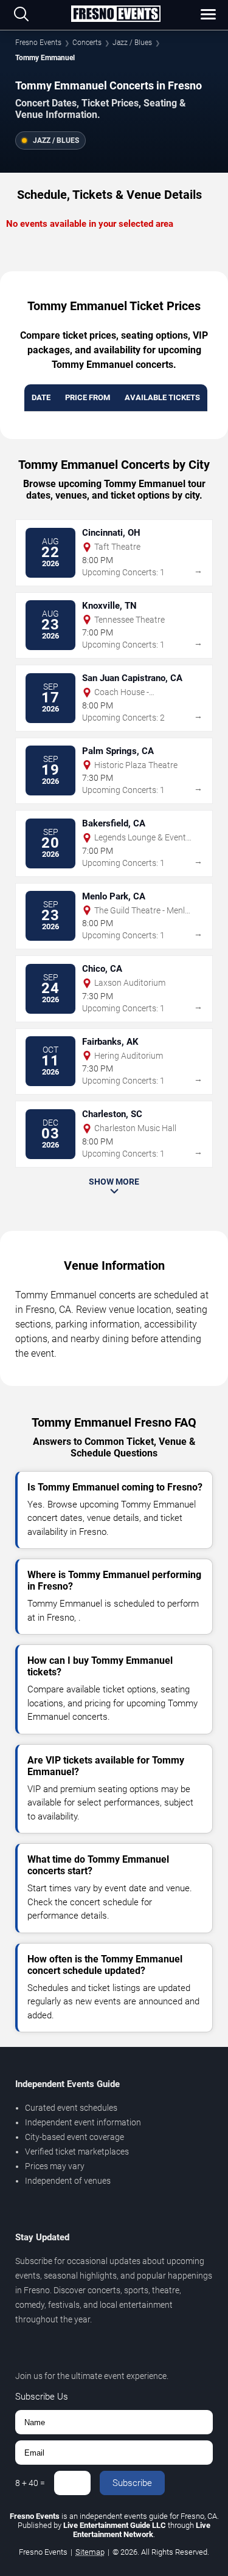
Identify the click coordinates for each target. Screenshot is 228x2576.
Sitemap (90, 2552)
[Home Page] (116, 15)
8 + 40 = (30, 2483)
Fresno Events (38, 43)
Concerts (87, 43)
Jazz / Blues (132, 43)
